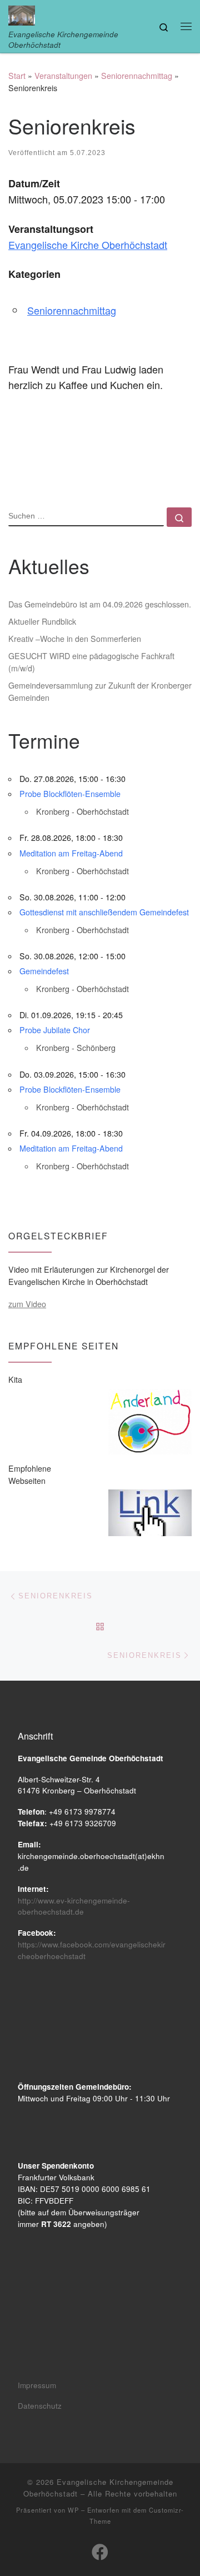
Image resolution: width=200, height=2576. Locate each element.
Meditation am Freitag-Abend (71, 853)
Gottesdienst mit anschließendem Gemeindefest (104, 912)
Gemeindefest (44, 971)
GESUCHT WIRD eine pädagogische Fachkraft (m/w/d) (91, 662)
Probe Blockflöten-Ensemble (70, 794)
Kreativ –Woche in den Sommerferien (75, 639)
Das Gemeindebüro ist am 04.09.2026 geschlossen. (100, 604)
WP (73, 2510)
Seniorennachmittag (137, 76)
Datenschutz (40, 2406)
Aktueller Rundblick (42, 621)
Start (17, 76)
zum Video (27, 1304)
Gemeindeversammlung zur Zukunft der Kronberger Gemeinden (100, 691)
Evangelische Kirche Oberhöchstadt (88, 245)
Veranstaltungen (63, 76)
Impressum (37, 2385)
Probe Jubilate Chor (55, 1030)
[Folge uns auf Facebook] (100, 2552)
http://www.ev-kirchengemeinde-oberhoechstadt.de (74, 1906)
